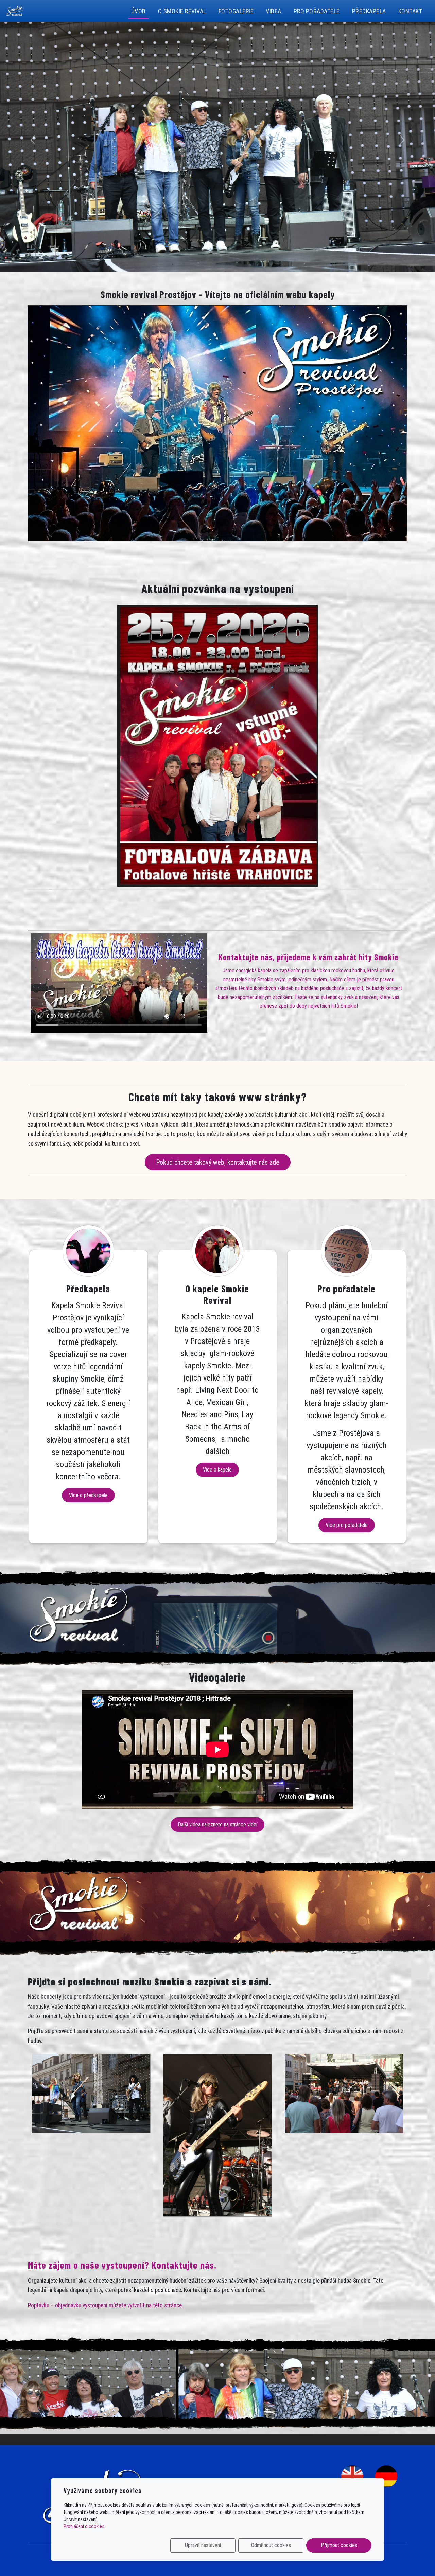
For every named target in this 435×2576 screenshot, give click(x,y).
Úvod (138, 11)
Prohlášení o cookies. (84, 2526)
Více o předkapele (88, 1495)
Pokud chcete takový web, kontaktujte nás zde (218, 1162)
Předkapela (369, 11)
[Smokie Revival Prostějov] (15, 10)
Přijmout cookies (339, 2545)
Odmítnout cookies (271, 2545)
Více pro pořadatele (347, 1525)
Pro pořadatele (317, 11)
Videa (274, 11)
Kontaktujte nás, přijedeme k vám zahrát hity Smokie (309, 957)
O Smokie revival (182, 11)
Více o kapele (217, 1470)
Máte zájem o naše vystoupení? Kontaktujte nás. (122, 2265)
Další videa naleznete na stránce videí (217, 1824)
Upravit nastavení (203, 2545)
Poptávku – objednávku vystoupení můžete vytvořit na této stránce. (106, 2305)
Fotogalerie (236, 11)
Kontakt (410, 11)
